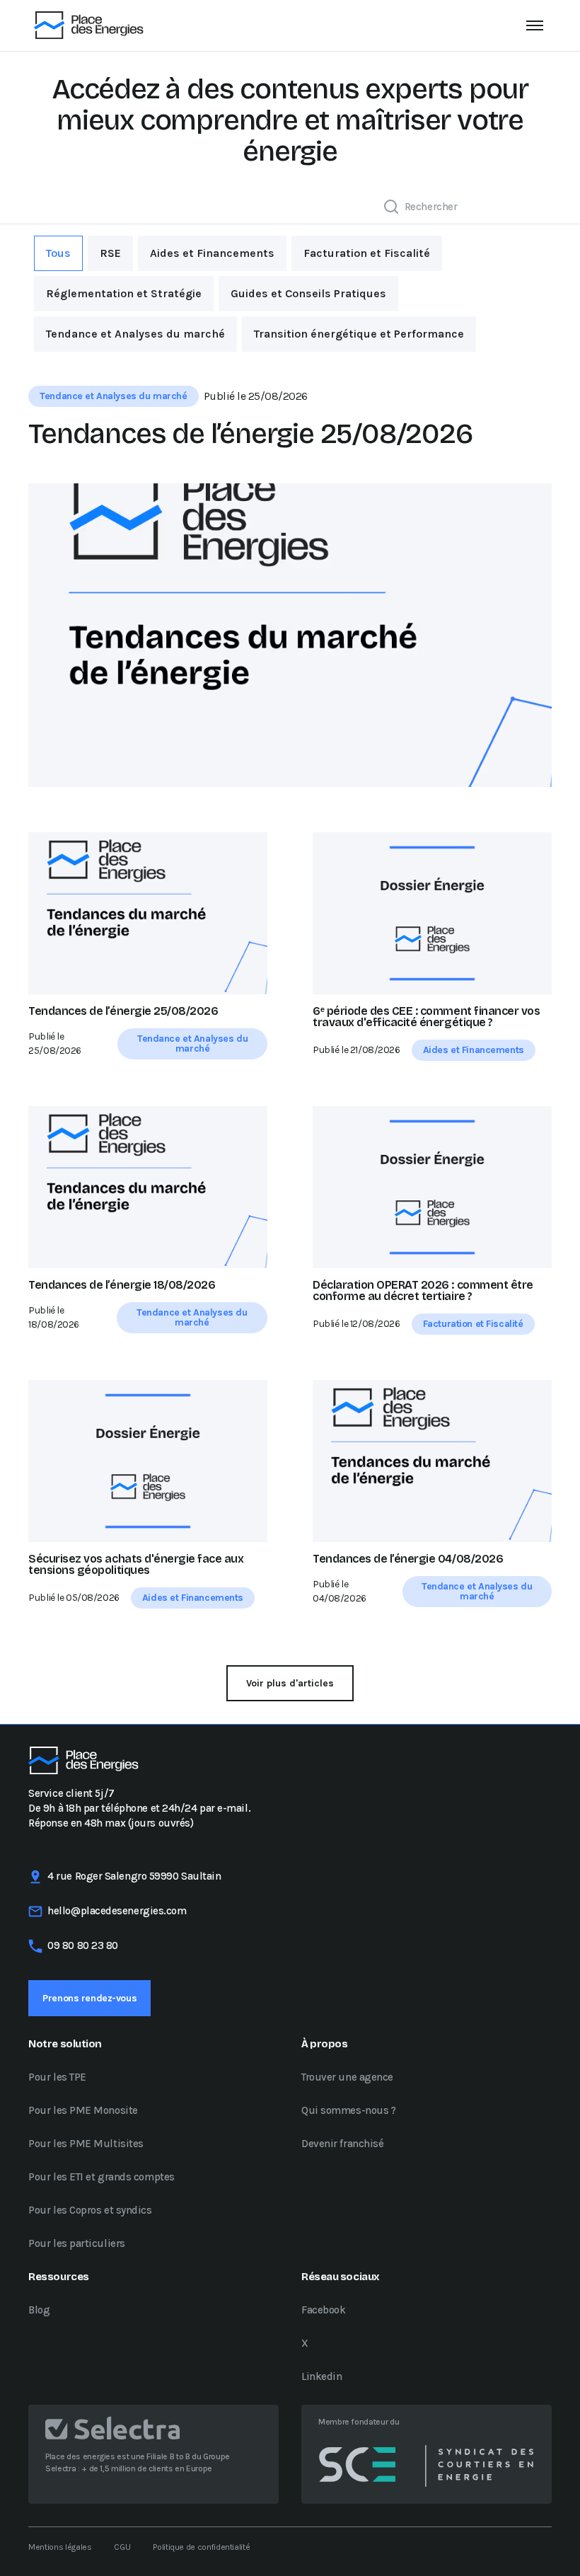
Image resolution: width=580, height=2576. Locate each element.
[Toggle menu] (535, 25)
